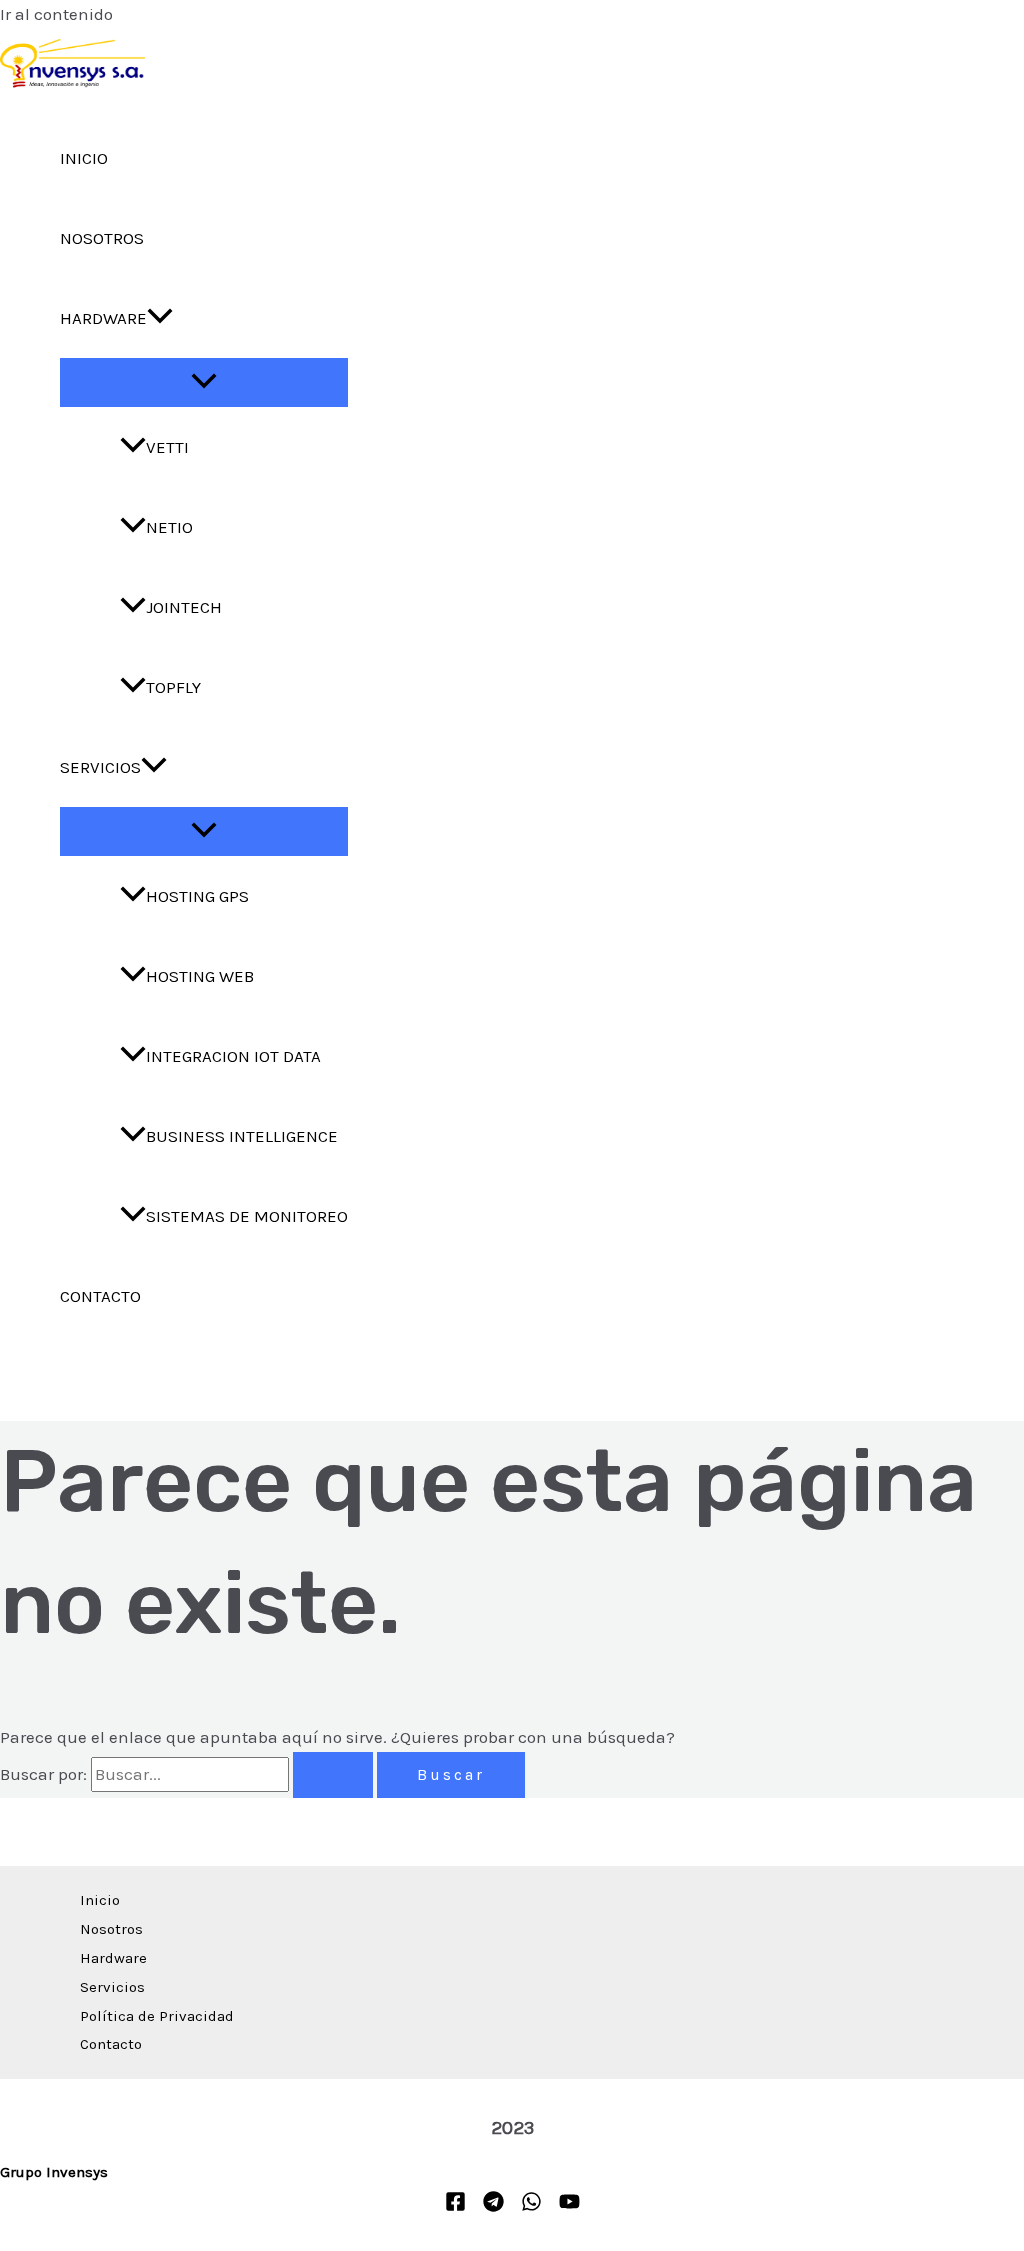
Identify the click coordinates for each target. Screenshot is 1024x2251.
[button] (160, 318)
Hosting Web (200, 976)
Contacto (100, 1296)
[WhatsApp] (531, 2206)
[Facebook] (455, 2206)
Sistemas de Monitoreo (247, 1216)
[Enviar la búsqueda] (333, 1775)
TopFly (173, 687)
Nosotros (102, 238)
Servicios (100, 767)
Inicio (84, 158)
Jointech (184, 607)
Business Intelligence (242, 1136)
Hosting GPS (197, 896)
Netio (169, 527)
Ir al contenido (56, 14)
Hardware (103, 318)
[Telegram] (493, 2206)
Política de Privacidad (157, 2016)
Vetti (167, 447)
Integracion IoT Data (233, 1056)
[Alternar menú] (204, 382)
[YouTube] (569, 2206)
